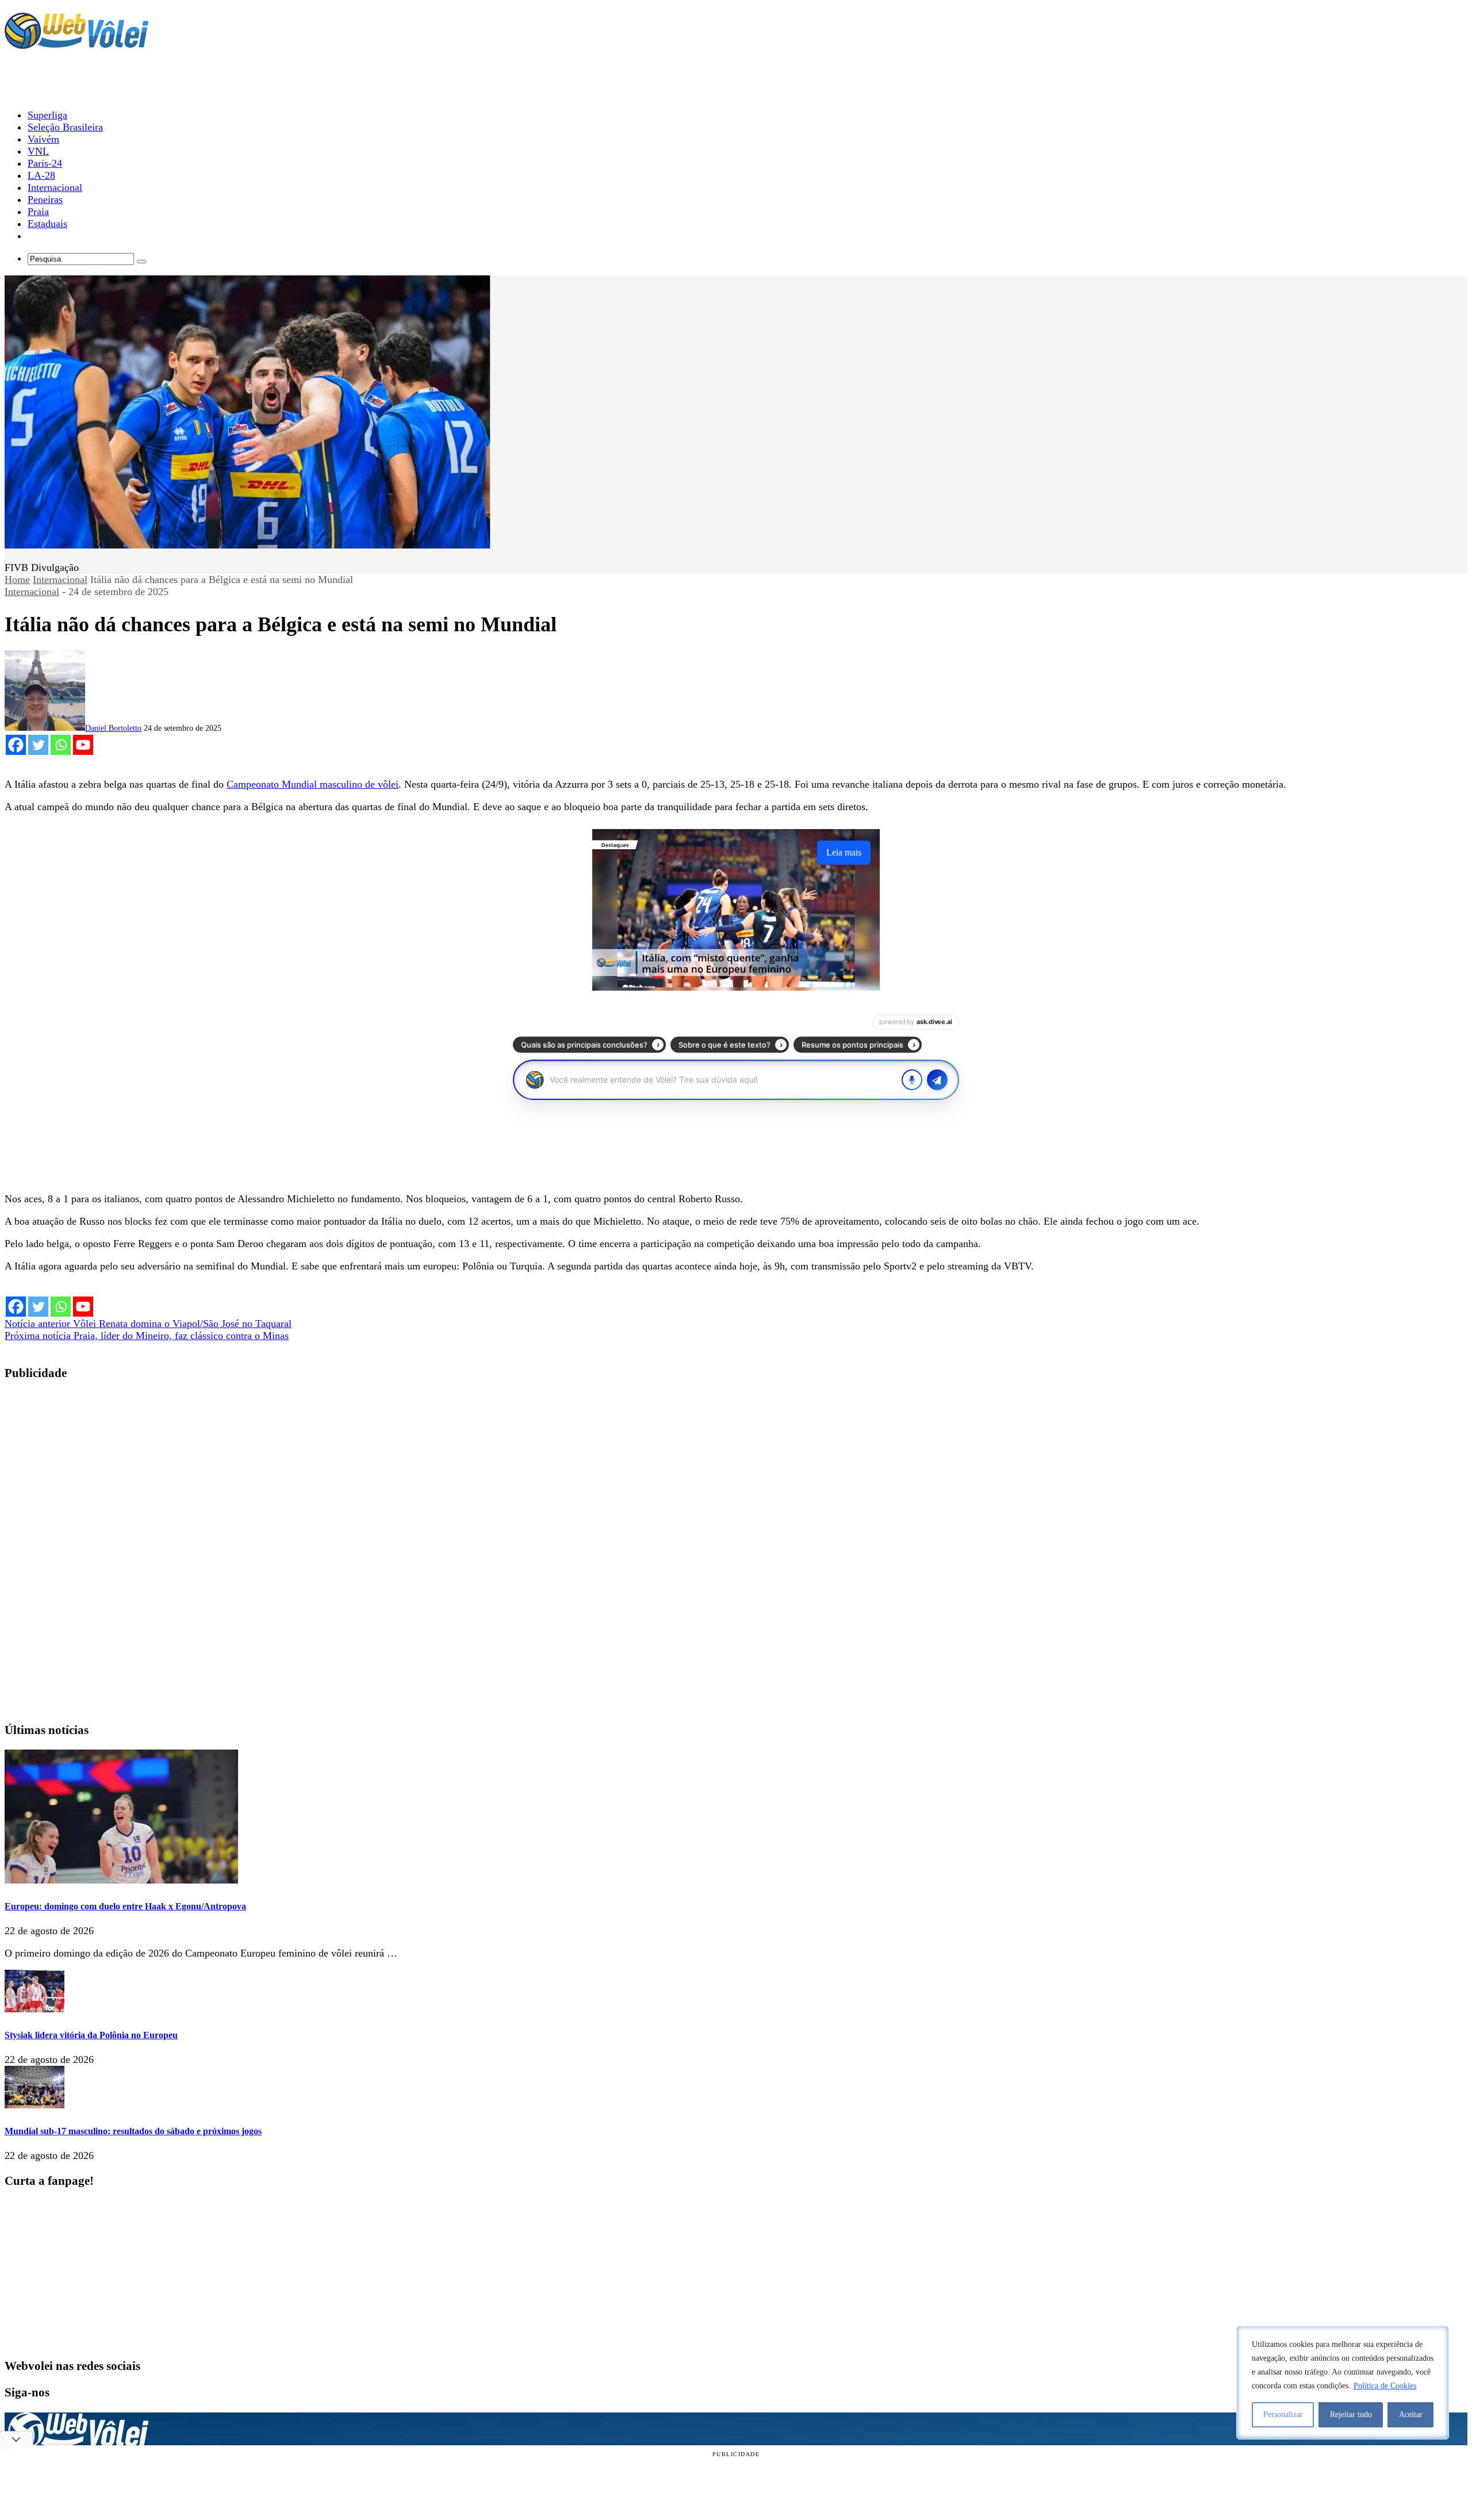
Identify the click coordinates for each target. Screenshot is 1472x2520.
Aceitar (1411, 2414)
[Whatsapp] (61, 745)
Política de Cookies (1385, 2386)
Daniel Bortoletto (113, 728)
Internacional (60, 580)
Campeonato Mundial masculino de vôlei (313, 784)
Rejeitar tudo (1351, 2414)
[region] (1343, 2383)
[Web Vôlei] (76, 44)
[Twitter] (38, 745)
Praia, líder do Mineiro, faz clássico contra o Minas (147, 1336)
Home (17, 580)
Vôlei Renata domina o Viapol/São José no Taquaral (148, 1324)
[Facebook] (16, 745)
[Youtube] (83, 745)
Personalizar (1283, 2414)
